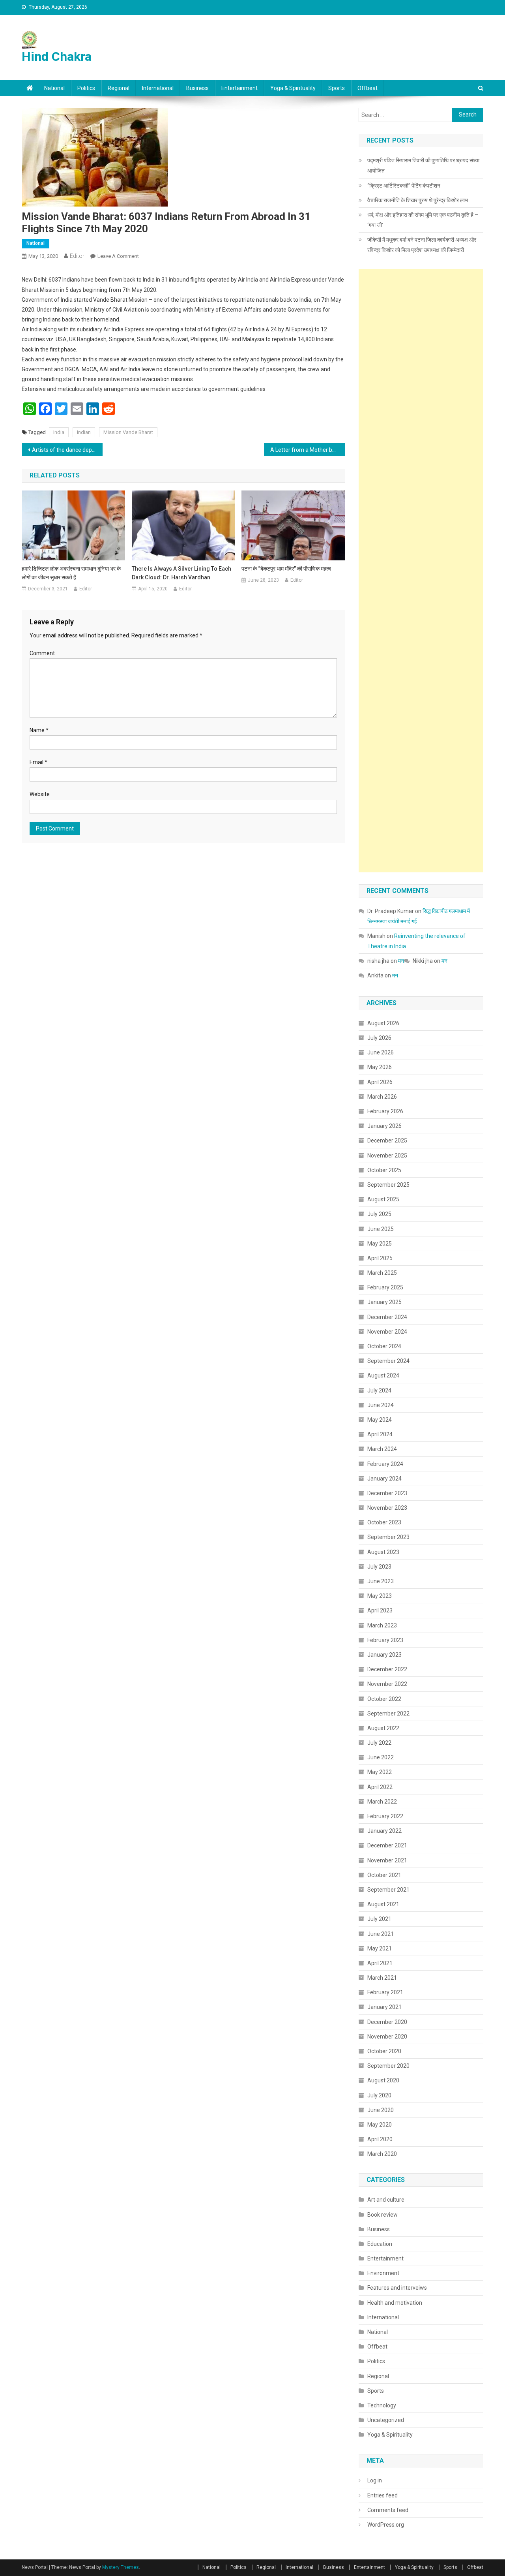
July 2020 (379, 2095)
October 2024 (384, 1346)
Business (197, 88)
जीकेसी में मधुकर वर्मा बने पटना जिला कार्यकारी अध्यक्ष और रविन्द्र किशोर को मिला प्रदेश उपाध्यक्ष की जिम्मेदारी (422, 245)
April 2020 (380, 2139)
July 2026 (379, 1038)
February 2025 (385, 1287)
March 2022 (382, 1802)
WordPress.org (386, 2525)
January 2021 (384, 2007)
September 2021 (388, 1890)
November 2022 (387, 1684)
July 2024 (379, 1390)
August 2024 (383, 1375)
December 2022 (387, 1669)
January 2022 (384, 1831)
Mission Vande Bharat (128, 432)
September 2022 (388, 1714)
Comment (42, 653)
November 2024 (387, 1332)
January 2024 (384, 1479)
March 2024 (382, 1449)
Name (39, 730)
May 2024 (380, 1420)
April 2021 (380, 1963)
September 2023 (388, 1537)
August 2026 (383, 1023)
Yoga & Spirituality (293, 88)
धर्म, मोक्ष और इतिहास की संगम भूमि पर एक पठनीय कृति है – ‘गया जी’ (423, 220)
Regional (119, 88)
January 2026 (384, 1126)
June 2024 (381, 1405)
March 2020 (382, 2154)
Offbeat (368, 88)
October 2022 (384, 1699)
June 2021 (381, 1934)
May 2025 (380, 1244)
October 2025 (384, 1170)
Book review (382, 2215)
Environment (383, 2273)
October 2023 (384, 1522)
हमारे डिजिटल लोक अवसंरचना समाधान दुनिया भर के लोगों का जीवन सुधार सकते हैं (71, 573)
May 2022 (380, 1772)
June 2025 (381, 1229)
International (158, 88)
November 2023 (387, 1508)
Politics (86, 88)
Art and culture (386, 2200)
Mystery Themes (121, 2567)
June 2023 (381, 1581)
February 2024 (385, 1464)
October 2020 (384, 2051)
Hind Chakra (57, 56)
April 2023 (380, 1610)
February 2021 (385, 1992)
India (59, 432)
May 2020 (380, 2125)
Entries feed (382, 2495)
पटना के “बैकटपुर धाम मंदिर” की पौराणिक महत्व (286, 569)
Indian (84, 432)
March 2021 (382, 1978)
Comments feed (388, 2510)
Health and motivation (395, 2303)
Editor (77, 256)
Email (38, 762)
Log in (375, 2480)
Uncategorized (386, 2420)
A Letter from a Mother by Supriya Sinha (308, 450)
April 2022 (380, 1787)
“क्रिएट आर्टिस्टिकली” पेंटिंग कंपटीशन (404, 186)
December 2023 (387, 1493)
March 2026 (382, 1097)
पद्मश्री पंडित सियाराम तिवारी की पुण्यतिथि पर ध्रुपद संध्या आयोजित (423, 165)
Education (380, 2244)
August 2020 (383, 2080)
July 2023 (379, 1567)
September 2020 (388, 2066)
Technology (382, 2405)
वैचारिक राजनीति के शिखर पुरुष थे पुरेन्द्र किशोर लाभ (418, 200)
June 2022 (381, 1757)
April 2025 (380, 1258)
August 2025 (383, 1199)
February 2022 (385, 1816)
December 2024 (387, 1317)
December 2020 (387, 2022)
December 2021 (387, 1845)
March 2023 (382, 1625)
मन (401, 961)
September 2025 (388, 1185)
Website (40, 794)
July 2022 (379, 1743)
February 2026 (385, 1111)
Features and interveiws (397, 2288)
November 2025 (387, 1156)
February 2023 (385, 1640)
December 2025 (387, 1141)
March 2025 (382, 1273)
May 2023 (380, 1596)
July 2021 (379, 1919)
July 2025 (379, 1214)
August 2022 (383, 1728)
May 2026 (380, 1067)
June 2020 (381, 2110)
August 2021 (383, 1904)
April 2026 (380, 1082)
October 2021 (384, 1875)
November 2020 (387, 2037)
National (54, 88)
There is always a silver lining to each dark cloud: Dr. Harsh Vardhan (181, 573)
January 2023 (384, 1655)
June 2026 (381, 1052)
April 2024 (380, 1434)
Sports (337, 88)
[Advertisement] (421, 571)
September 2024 (388, 1361)
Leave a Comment (118, 256)
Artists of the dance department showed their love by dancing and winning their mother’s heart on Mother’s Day (67, 450)
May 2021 (380, 1948)
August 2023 (383, 1552)
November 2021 (387, 1860)
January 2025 (384, 1302)
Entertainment (239, 88)
